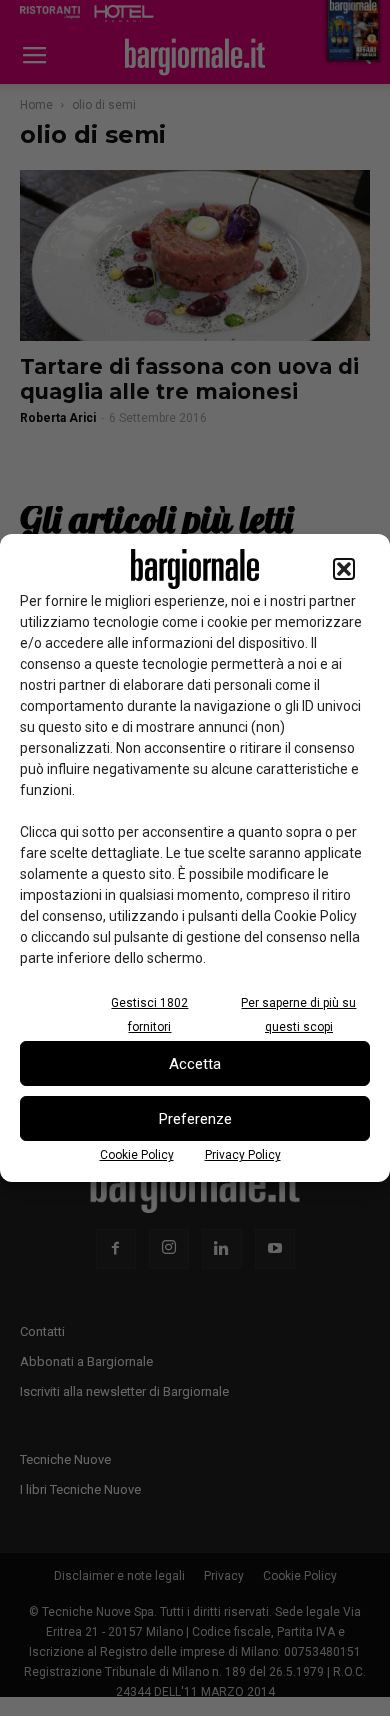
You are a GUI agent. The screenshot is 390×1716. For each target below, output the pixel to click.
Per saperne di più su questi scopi (298, 1015)
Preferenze (195, 1119)
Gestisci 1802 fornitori (149, 1015)
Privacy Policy (243, 1155)
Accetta (195, 1064)
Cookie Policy (137, 1155)
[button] (344, 569)
